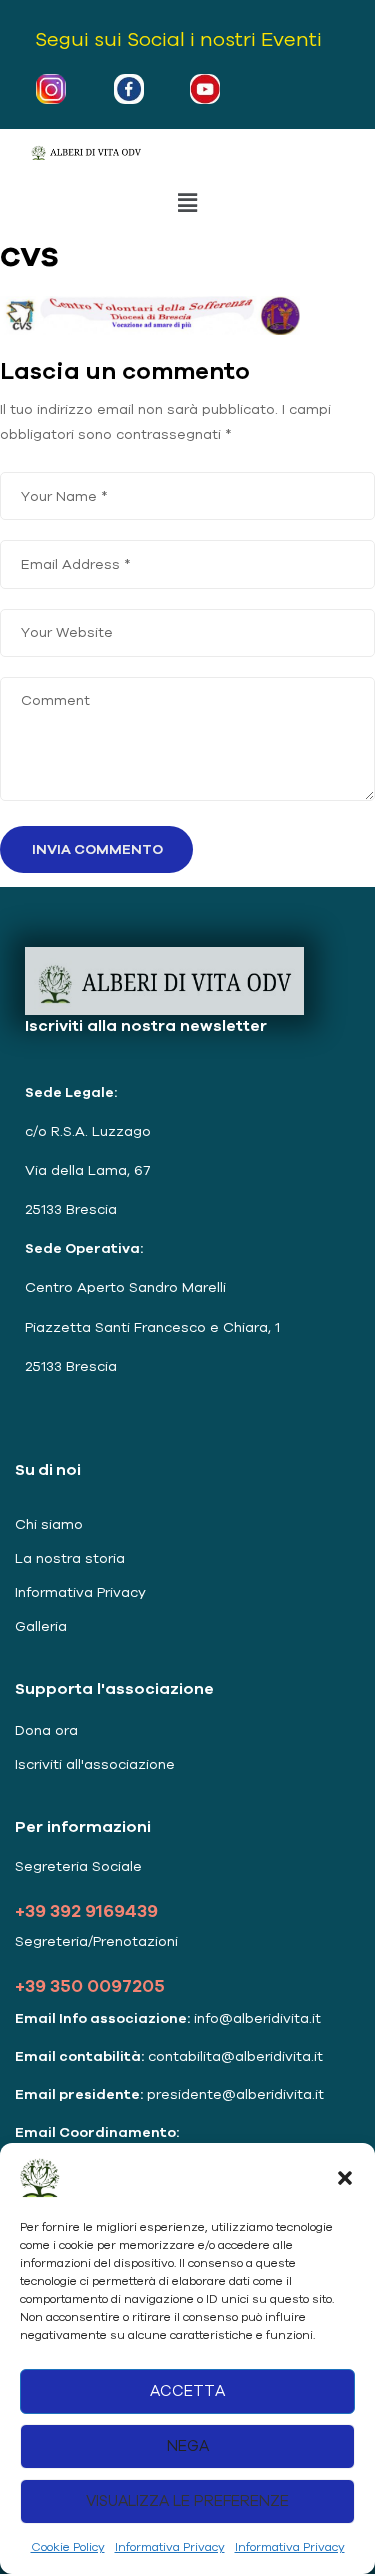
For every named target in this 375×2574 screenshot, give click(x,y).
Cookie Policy (68, 2546)
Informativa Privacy (170, 2546)
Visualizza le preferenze (187, 2500)
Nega (188, 2445)
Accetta (187, 2390)
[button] (345, 2178)
